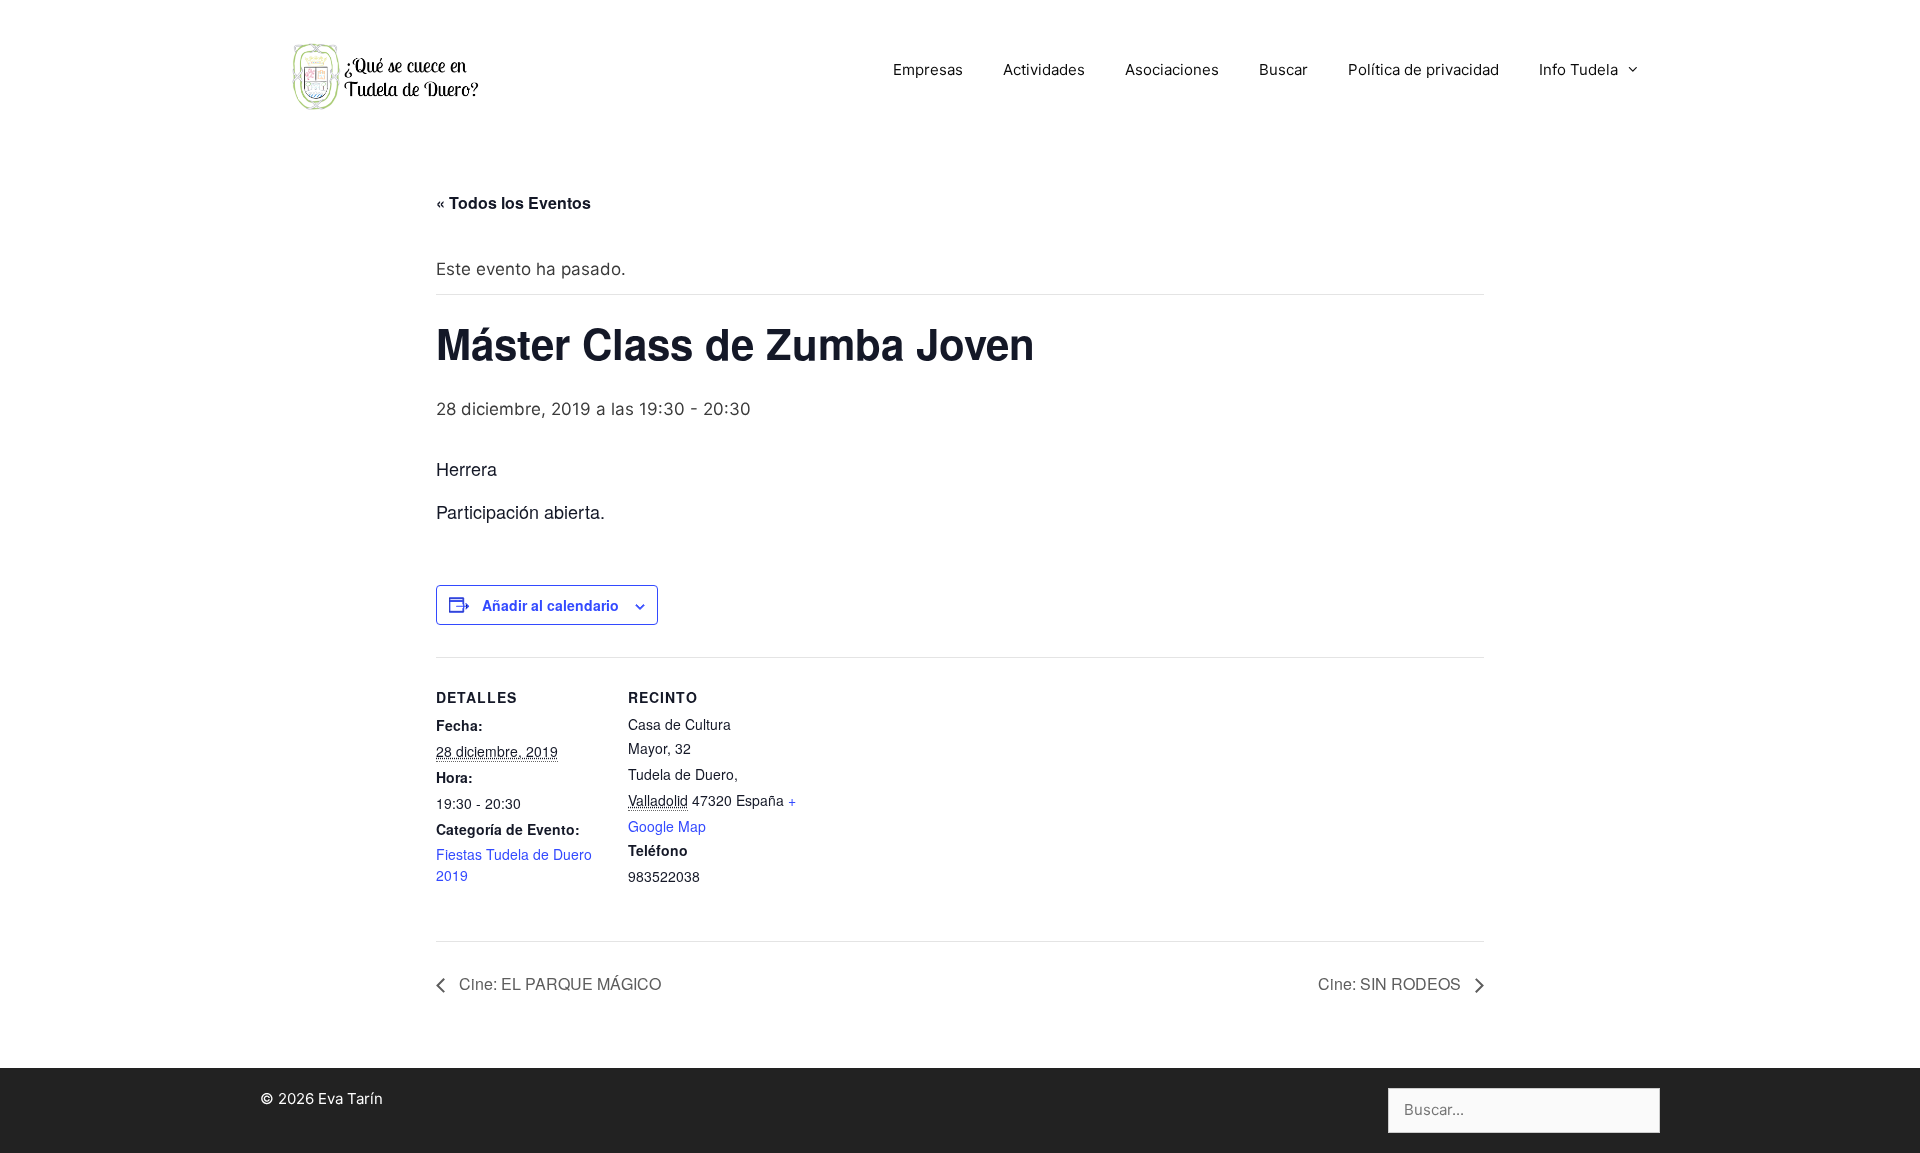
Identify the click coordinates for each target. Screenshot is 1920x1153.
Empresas (928, 69)
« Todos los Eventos (513, 202)
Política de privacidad (1423, 69)
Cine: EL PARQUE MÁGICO (558, 983)
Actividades (1044, 69)
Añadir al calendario (550, 605)
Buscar (1283, 69)
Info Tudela (1578, 69)
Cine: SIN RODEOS (1391, 983)
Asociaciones (1172, 69)
